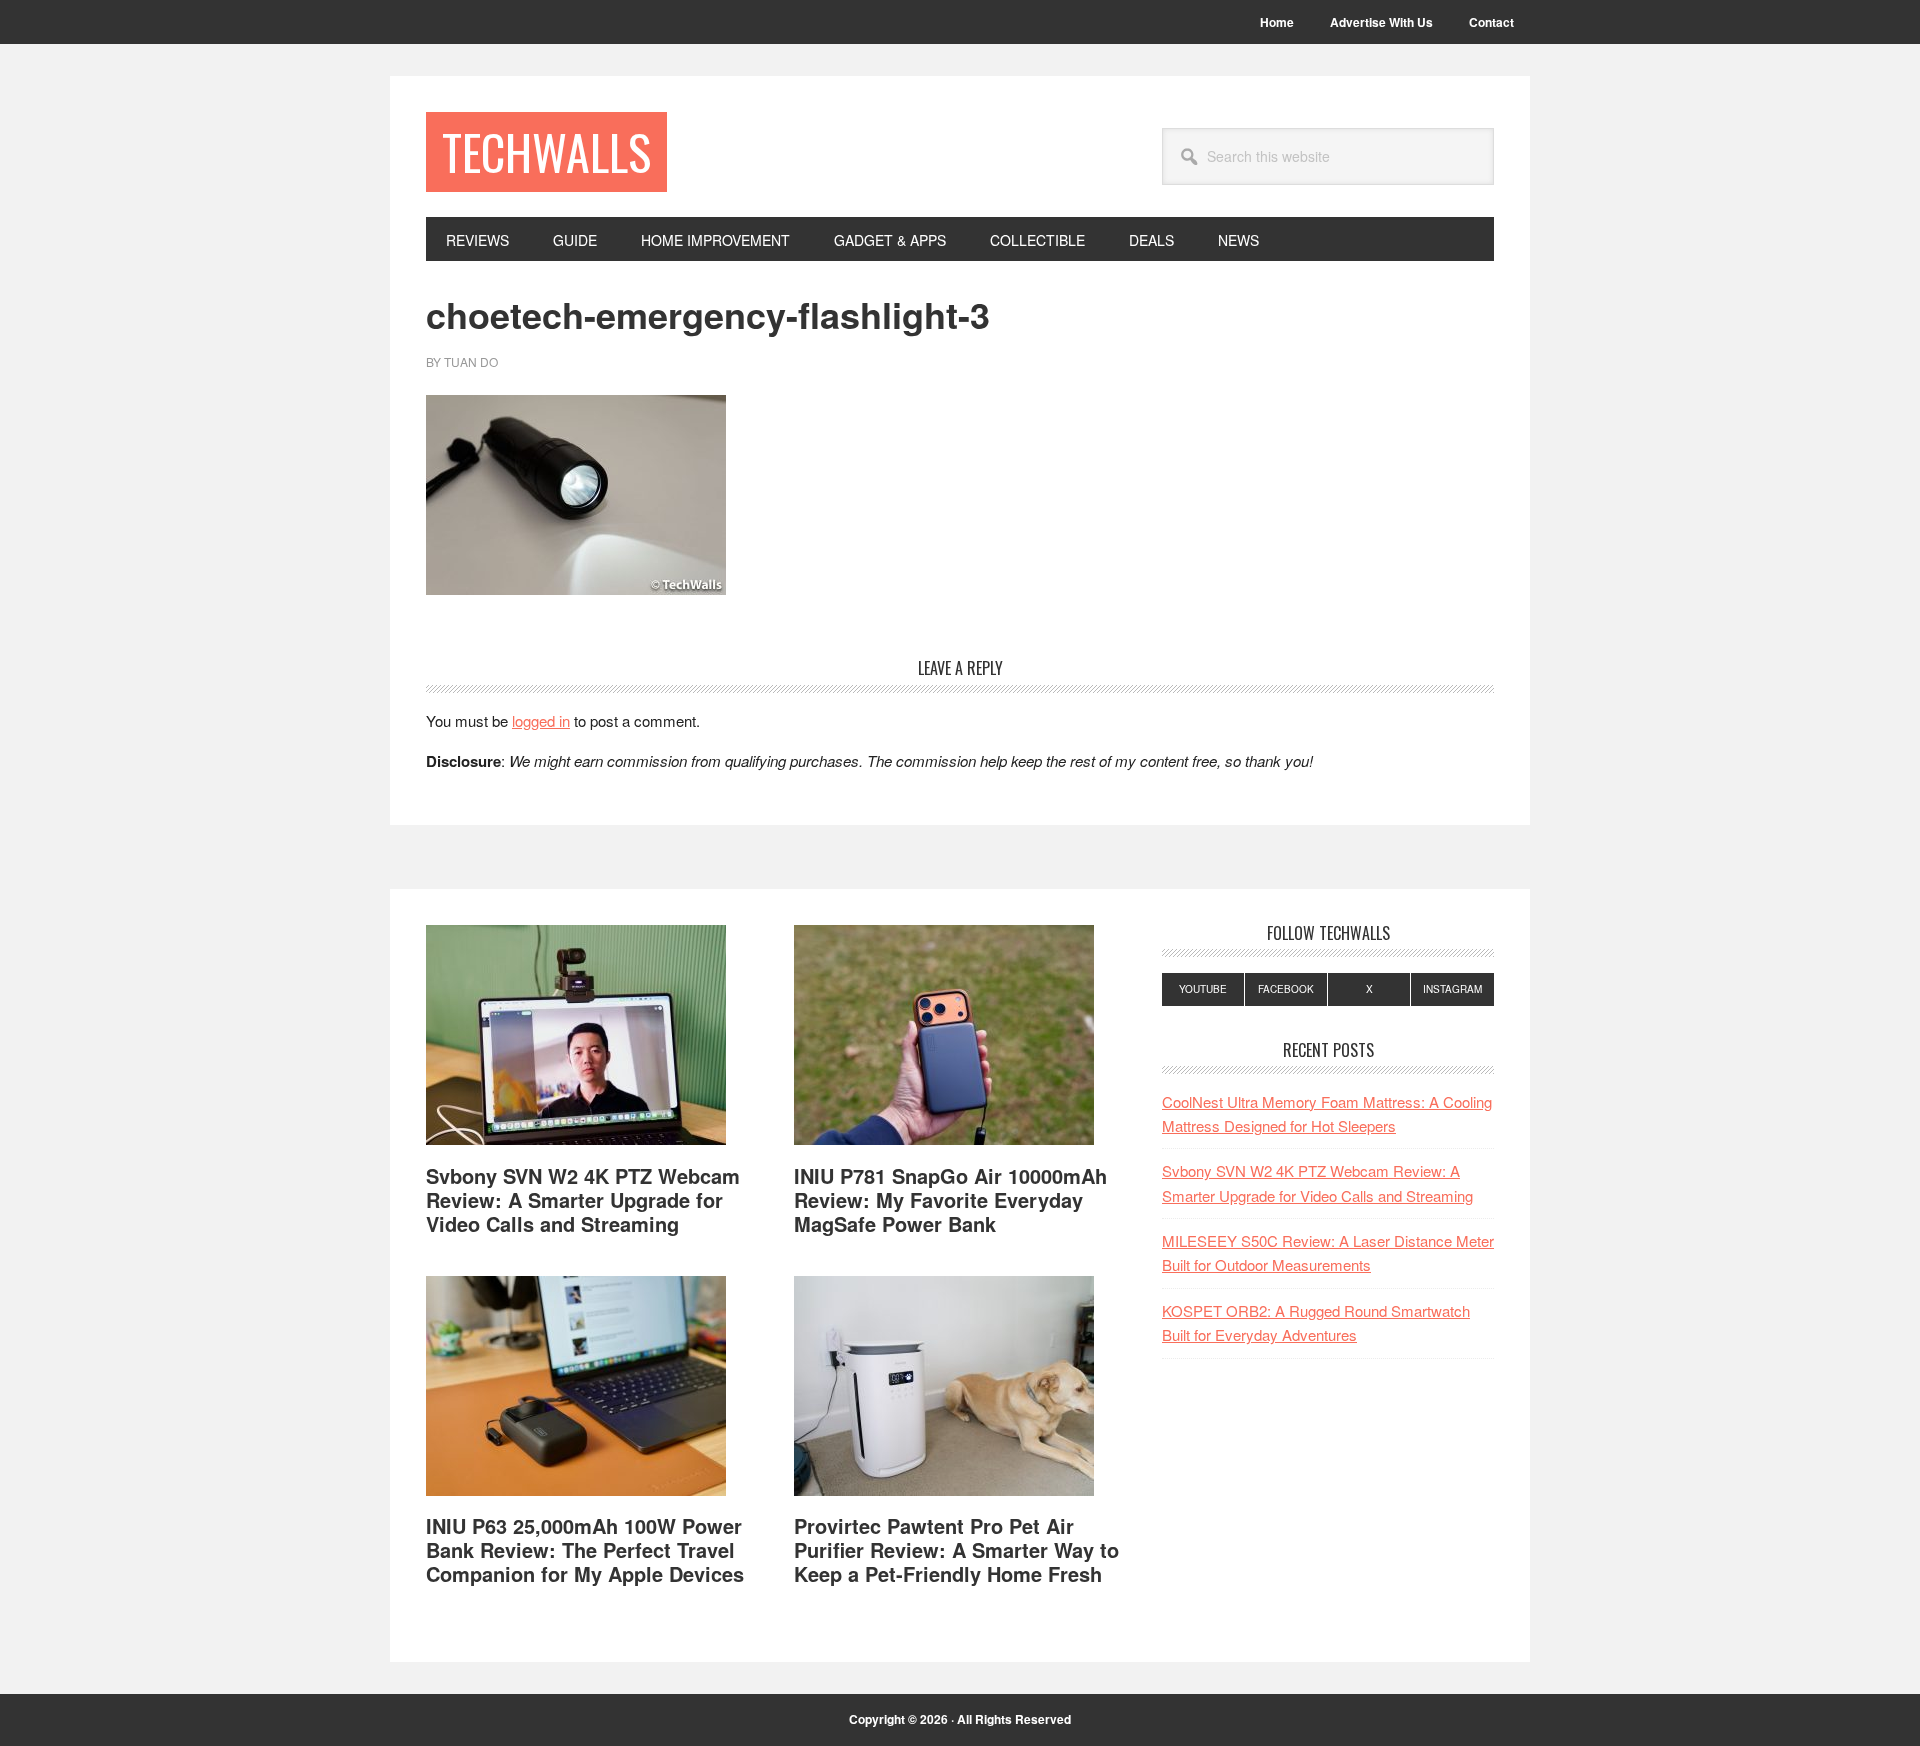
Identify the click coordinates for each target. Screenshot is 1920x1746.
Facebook (1286, 989)
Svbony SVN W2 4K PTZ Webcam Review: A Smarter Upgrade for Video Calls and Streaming (583, 1199)
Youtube (1203, 989)
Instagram (1452, 989)
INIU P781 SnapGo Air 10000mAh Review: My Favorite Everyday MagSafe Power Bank (950, 1199)
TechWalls (546, 151)
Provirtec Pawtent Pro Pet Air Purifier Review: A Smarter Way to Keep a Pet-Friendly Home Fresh (956, 1549)
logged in (541, 720)
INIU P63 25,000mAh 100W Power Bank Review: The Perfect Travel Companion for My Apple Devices (585, 1549)
